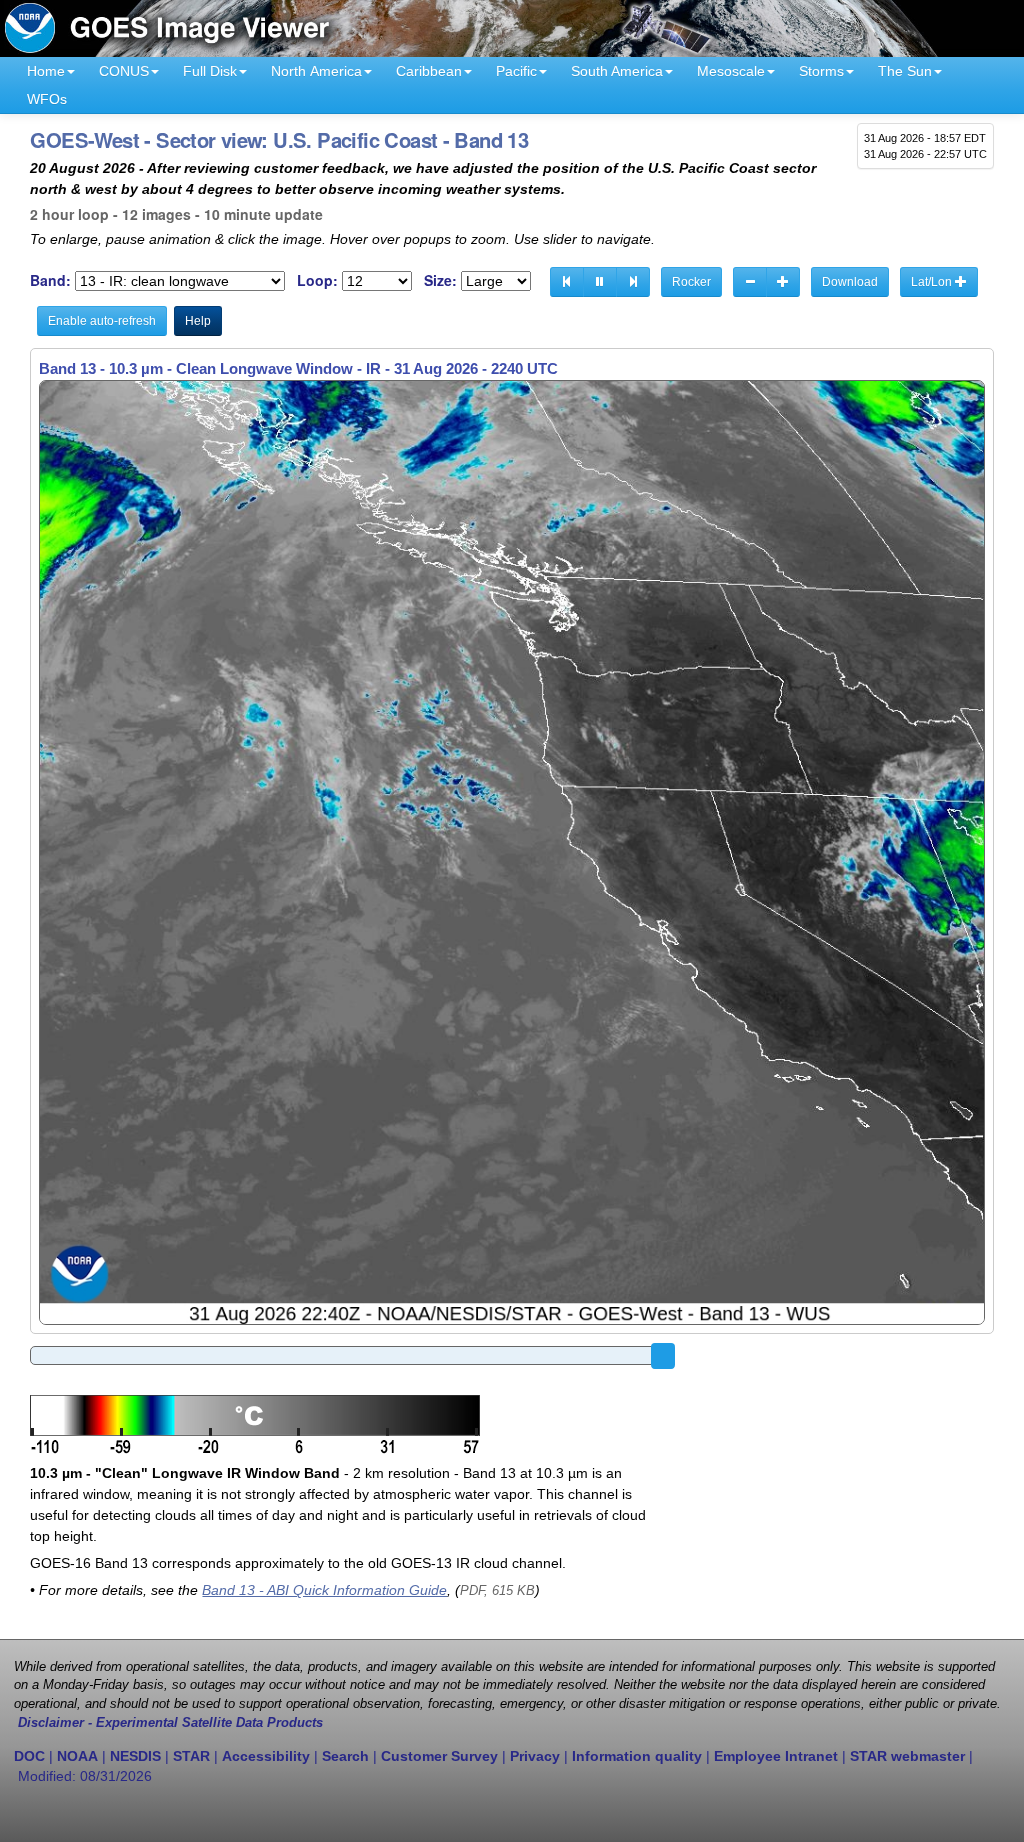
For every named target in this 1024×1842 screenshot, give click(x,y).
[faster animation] (783, 282)
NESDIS (135, 1756)
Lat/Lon (933, 282)
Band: (50, 280)
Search (345, 1756)
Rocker (691, 282)
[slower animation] (750, 282)
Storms (821, 71)
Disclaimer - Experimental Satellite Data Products (170, 1723)
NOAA (77, 1756)
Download (850, 282)
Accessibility (266, 1756)
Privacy (535, 1756)
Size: (440, 280)
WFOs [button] (47, 99)
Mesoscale (731, 71)
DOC (29, 1756)
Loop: (317, 280)
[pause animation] (600, 282)
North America (316, 71)
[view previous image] (567, 282)
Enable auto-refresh (102, 321)
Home (46, 71)
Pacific (516, 71)
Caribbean (429, 71)
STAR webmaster (907, 1756)
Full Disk (210, 71)
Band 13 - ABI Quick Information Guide (324, 1590)
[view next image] (633, 282)
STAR (191, 1756)
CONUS (124, 71)
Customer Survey (439, 1756)
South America (617, 71)
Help (198, 321)
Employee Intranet (776, 1756)
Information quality (637, 1756)
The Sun (905, 71)
